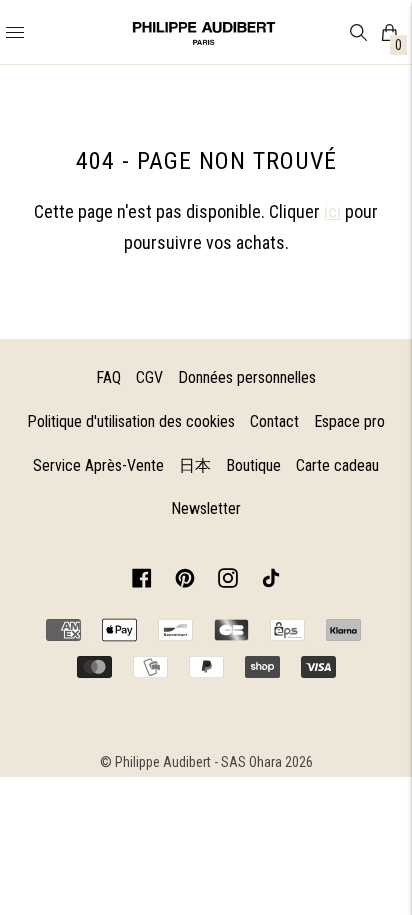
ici (332, 211)
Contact (274, 421)
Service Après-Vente (98, 465)
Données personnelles (247, 377)
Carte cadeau (337, 465)
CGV (149, 377)
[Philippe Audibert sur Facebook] (142, 581)
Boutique (253, 465)
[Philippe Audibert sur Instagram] (228, 581)
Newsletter (206, 508)
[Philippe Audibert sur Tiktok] (271, 581)
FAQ (108, 377)
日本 (195, 465)
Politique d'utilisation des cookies (131, 421)
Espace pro (349, 421)
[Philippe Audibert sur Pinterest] (185, 581)
